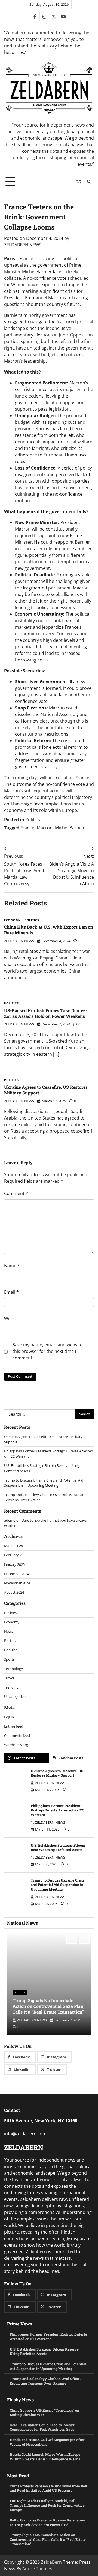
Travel (9, 1678)
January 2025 (14, 1564)
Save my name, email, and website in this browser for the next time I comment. (50, 1351)
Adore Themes (37, 2569)
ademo (10, 1520)
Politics (33, 820)
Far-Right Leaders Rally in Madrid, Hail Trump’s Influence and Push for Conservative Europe (47, 2505)
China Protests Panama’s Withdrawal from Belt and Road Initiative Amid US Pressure (49, 2488)
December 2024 (17, 1574)
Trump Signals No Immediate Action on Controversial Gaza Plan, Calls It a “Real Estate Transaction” (48, 2006)
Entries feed (14, 1726)
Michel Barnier (70, 828)
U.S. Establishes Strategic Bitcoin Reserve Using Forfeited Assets (58, 1848)
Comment (16, 1193)
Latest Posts (24, 1758)
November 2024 (17, 1583)
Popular (10, 1650)
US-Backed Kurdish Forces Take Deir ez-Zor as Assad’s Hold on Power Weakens (46, 1013)
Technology (13, 1669)
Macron (45, 828)
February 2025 (16, 1555)
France (27, 828)
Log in (9, 1717)
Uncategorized (16, 1696)
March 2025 (13, 1546)
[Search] (89, 182)
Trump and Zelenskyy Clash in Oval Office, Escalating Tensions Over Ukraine (45, 2381)
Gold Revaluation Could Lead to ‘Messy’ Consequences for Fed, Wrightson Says (42, 2427)
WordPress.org (16, 1745)
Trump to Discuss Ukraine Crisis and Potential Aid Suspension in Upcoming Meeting (44, 1483)
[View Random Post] (79, 182)
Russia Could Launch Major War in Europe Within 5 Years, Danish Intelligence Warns (45, 2457)
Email (11, 1292)
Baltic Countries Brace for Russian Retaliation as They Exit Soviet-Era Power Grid (48, 2522)
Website (12, 1319)
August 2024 (14, 1592)
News (9, 1631)
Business (11, 1613)
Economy (12, 920)
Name (12, 1266)
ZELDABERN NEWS (23, 245)
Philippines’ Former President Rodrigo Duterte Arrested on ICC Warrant (57, 1810)
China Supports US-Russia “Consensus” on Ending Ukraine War (45, 2413)
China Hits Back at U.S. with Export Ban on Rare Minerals (49, 930)
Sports (9, 1659)
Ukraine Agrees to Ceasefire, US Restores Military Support (46, 1090)
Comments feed (17, 1735)
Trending (11, 1687)
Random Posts (71, 1758)
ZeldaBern (51, 2562)
